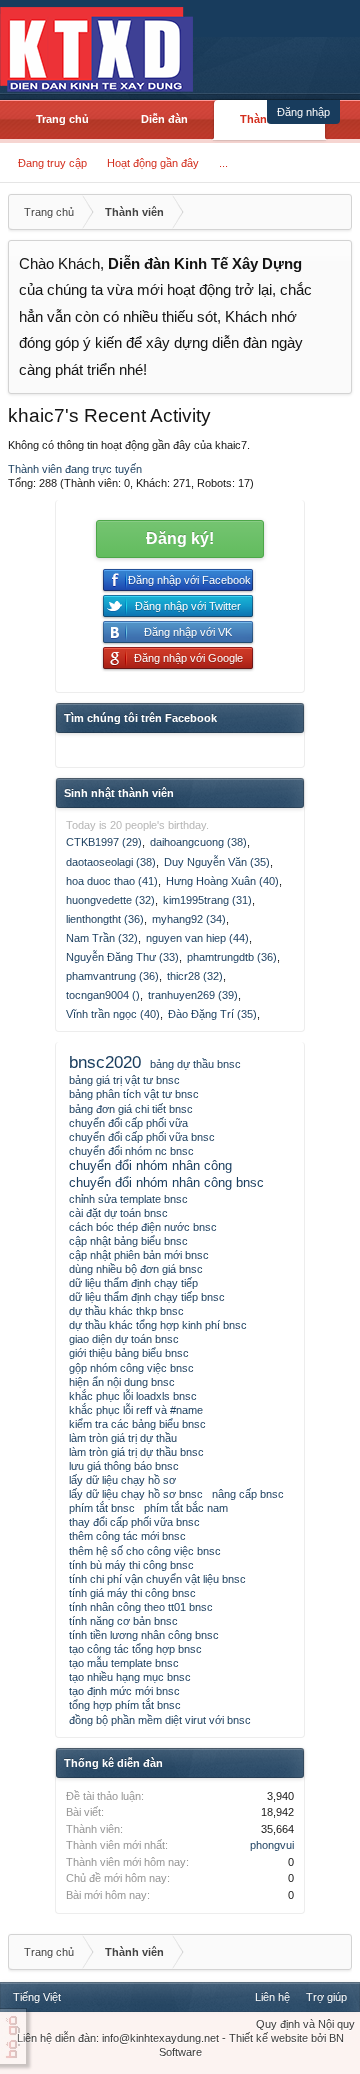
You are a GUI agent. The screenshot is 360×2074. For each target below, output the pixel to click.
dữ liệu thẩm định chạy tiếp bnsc (147, 1297)
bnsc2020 (105, 1062)
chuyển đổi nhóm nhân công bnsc (166, 1182)
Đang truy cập (52, 163)
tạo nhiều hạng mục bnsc (130, 1677)
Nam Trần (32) (102, 938)
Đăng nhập (303, 112)
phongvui (272, 1845)
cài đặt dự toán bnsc (118, 1213)
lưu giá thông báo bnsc (124, 1466)
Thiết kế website (268, 2038)
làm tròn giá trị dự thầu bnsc (136, 1452)
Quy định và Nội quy (305, 2024)
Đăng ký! (180, 538)
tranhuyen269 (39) (193, 995)
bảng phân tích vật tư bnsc (134, 1094)
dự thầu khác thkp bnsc (126, 1311)
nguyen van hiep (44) (197, 938)
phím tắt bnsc (102, 1508)
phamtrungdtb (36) (232, 957)
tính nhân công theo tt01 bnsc (141, 1607)
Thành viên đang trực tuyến (75, 469)
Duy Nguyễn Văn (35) (217, 862)
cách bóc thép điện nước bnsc (143, 1227)
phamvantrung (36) (112, 976)
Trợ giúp (326, 1997)
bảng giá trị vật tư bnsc (124, 1080)
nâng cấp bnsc (248, 1494)
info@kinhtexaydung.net (160, 2038)
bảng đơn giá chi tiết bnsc (131, 1109)
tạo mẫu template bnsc (124, 1663)
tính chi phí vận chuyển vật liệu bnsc (157, 1579)
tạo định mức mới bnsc (124, 1691)
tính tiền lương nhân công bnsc (144, 1635)
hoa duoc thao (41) (112, 881)
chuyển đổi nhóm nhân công (150, 1165)
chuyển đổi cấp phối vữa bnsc (142, 1137)
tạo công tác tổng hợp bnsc (135, 1649)
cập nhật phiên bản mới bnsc (139, 1255)
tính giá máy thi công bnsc (132, 1593)
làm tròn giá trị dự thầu (123, 1438)
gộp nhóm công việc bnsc (131, 1368)
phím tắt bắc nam (186, 1508)
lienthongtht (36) (105, 919)
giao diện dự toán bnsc (124, 1339)
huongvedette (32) (110, 900)
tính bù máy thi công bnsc (131, 1565)
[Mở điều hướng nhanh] (334, 212)
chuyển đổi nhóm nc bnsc (131, 1151)
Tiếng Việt (37, 1997)
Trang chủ (62, 119)
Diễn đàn (164, 119)
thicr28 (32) (195, 976)
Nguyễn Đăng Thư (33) (122, 957)
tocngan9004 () (103, 995)
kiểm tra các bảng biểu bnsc (137, 1424)
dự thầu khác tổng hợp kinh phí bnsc (158, 1325)
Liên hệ (272, 1997)
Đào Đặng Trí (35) (212, 1014)
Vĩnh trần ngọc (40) (113, 1014)
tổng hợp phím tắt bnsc (125, 1705)
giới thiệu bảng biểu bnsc (129, 1353)
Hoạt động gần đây (153, 163)
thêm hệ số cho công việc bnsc (145, 1551)
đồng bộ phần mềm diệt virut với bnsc (160, 1720)
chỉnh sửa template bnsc (128, 1199)
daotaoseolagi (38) (111, 862)
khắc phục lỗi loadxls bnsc (133, 1396)
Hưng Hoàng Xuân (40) (222, 881)
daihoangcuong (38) (198, 842)
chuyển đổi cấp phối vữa (128, 1123)
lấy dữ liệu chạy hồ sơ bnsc (136, 1494)
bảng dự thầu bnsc (195, 1064)
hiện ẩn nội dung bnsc (122, 1382)
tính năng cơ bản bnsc (123, 1621)
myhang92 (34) (189, 919)
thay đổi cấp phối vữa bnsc (134, 1522)
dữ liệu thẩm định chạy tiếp (133, 1283)
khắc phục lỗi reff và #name (136, 1410)
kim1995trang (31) (207, 900)
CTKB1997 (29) (104, 842)
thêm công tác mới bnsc (127, 1536)
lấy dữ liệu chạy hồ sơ (122, 1480)
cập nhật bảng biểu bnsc (128, 1241)
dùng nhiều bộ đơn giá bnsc (136, 1269)
